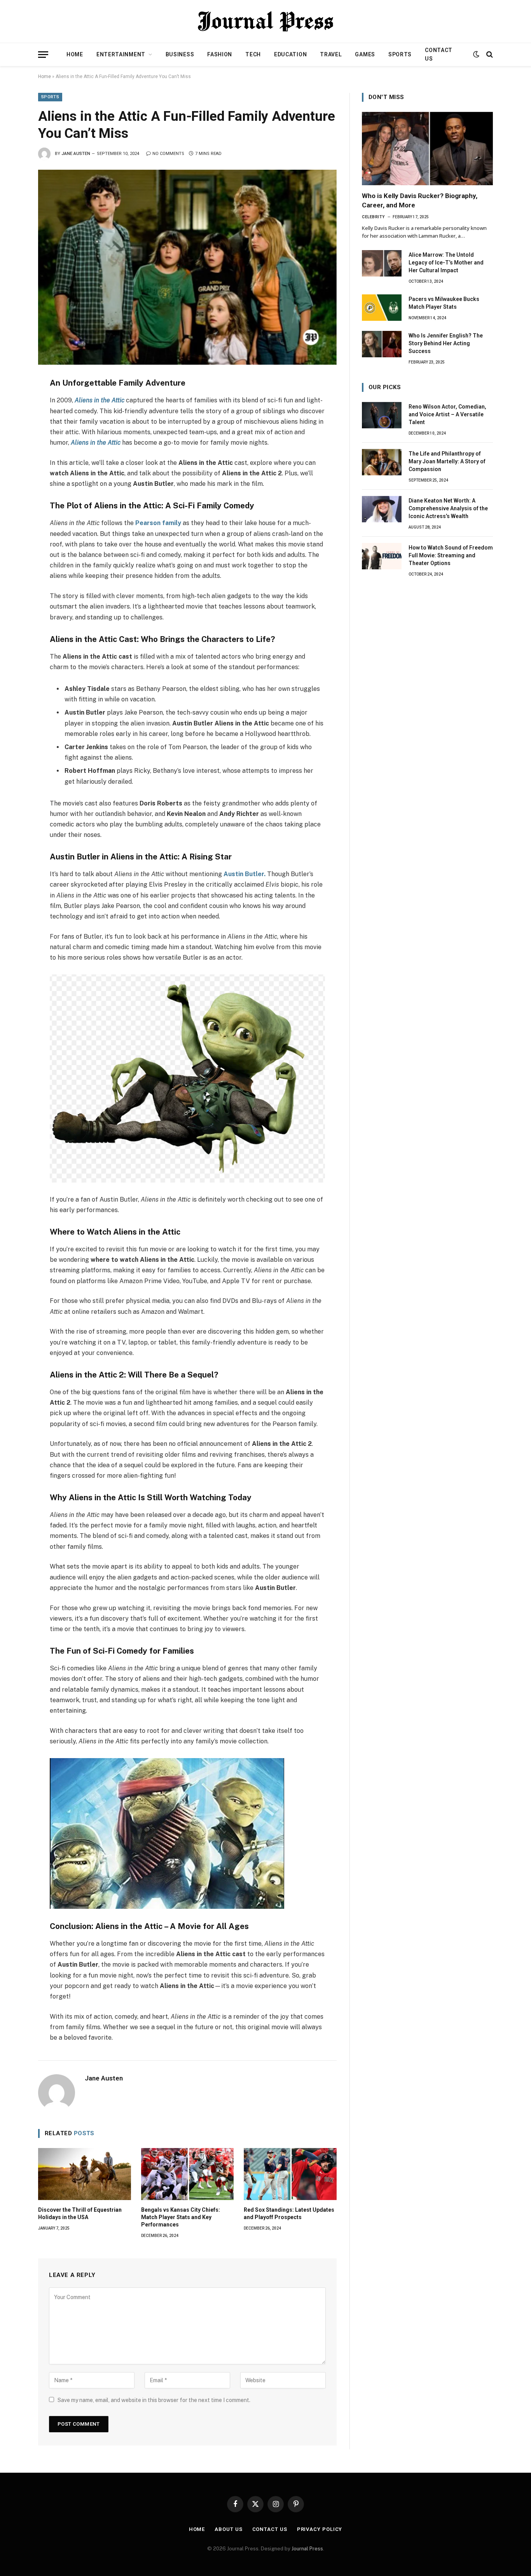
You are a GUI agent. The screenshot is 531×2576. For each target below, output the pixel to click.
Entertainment (121, 54)
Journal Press (307, 2549)
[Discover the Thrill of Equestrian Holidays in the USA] (85, 2174)
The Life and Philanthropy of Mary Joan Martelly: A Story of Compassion (447, 461)
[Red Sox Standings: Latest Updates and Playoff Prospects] (290, 2174)
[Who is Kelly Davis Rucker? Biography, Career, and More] (427, 149)
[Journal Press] (265, 21)
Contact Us (439, 54)
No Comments (168, 154)
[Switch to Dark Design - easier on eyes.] (476, 54)
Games (365, 54)
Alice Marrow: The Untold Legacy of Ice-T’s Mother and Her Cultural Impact (446, 263)
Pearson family (158, 523)
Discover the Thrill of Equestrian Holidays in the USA (80, 2213)
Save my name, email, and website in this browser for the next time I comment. (154, 2400)
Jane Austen (76, 154)
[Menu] (43, 55)
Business (180, 54)
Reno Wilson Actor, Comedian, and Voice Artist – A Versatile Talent (447, 414)
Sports (400, 54)
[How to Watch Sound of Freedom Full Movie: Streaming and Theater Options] (382, 556)
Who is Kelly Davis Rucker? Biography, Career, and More (420, 200)
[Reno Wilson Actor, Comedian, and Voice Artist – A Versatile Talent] (382, 415)
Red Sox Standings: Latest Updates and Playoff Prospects (289, 2213)
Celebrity (373, 217)
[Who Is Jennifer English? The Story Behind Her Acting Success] (382, 344)
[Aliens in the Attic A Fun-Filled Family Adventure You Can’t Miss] (187, 267)
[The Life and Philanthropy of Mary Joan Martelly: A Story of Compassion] (382, 462)
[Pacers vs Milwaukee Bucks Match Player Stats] (382, 308)
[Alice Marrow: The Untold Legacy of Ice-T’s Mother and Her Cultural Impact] (382, 263)
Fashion (220, 54)
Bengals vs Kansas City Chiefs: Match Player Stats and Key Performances (181, 2217)
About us (228, 2529)
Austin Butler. (245, 874)
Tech (253, 54)
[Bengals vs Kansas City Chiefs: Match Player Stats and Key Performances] (188, 2174)
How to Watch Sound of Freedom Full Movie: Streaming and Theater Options (451, 555)
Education (290, 54)
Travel (331, 54)
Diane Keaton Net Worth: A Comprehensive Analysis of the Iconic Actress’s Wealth (448, 508)
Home (75, 54)
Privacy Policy (320, 2529)
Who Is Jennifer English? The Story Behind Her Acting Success (446, 343)
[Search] (489, 55)
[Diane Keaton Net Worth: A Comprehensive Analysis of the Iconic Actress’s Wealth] (382, 509)
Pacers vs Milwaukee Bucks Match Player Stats (444, 303)
